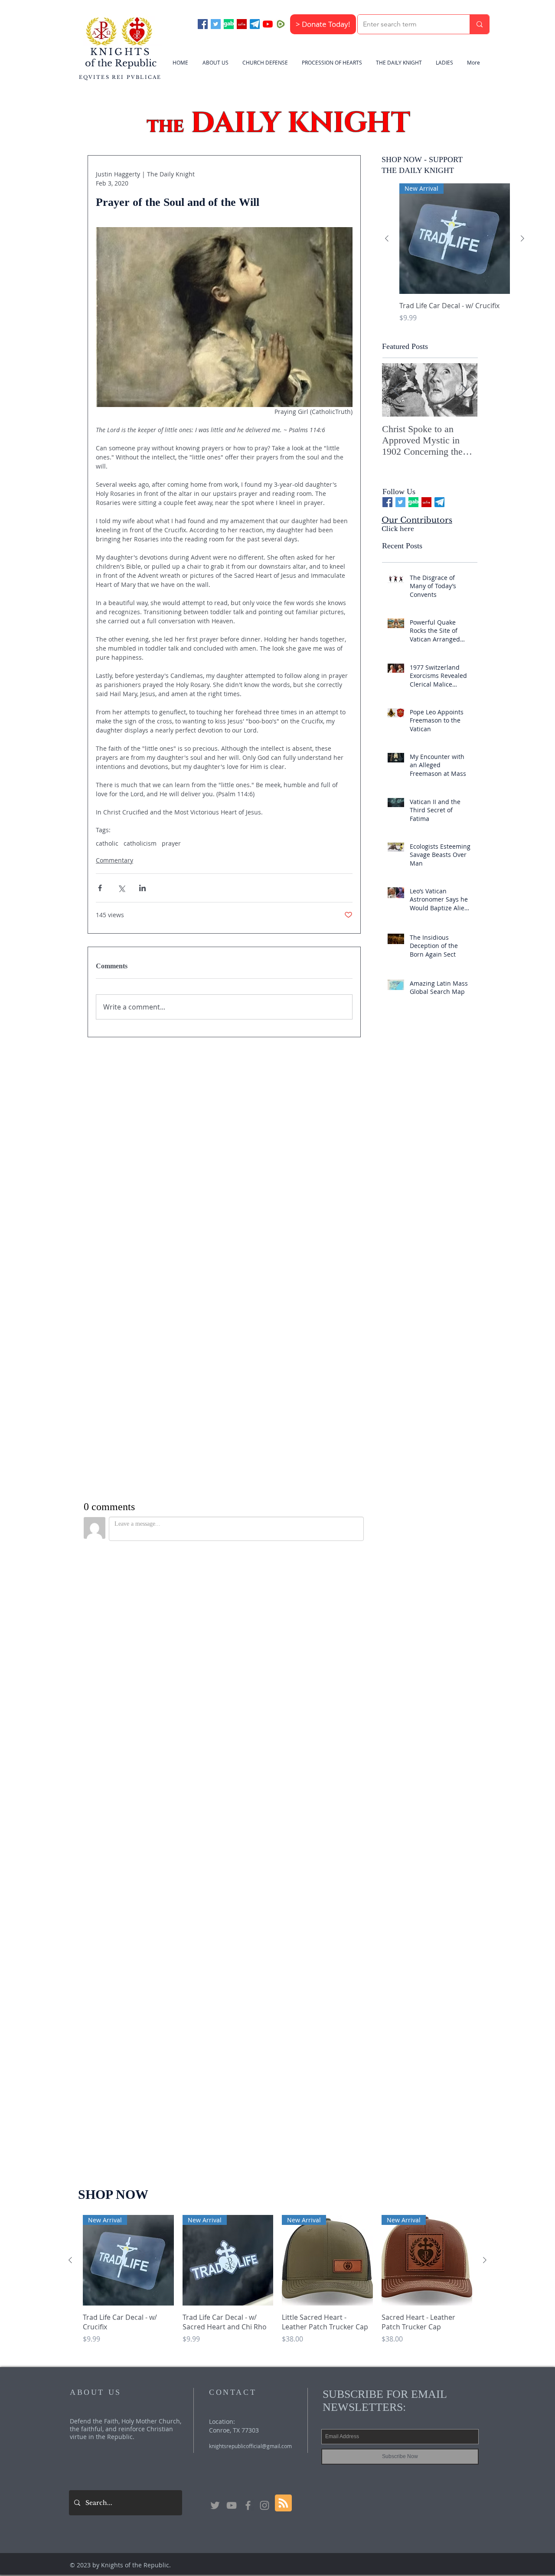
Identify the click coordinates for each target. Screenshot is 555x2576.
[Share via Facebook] (100, 888)
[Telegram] (255, 24)
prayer (171, 843)
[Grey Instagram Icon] (264, 1890)
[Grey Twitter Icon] (215, 1890)
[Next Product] (522, 238)
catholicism (140, 843)
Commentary (114, 860)
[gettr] (242, 24)
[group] (455, 258)
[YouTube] (268, 24)
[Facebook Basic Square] (203, 24)
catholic (107, 843)
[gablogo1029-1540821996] (229, 24)
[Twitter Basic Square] (216, 24)
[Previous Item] (396, 390)
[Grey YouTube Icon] (232, 1890)
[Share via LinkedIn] (142, 888)
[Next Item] (464, 390)
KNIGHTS (121, 52)
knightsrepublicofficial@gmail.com (250, 1830)
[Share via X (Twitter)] (121, 888)
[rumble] (281, 24)
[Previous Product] (387, 238)
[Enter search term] (479, 24)
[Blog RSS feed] (283, 1888)
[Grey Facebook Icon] (248, 1890)
